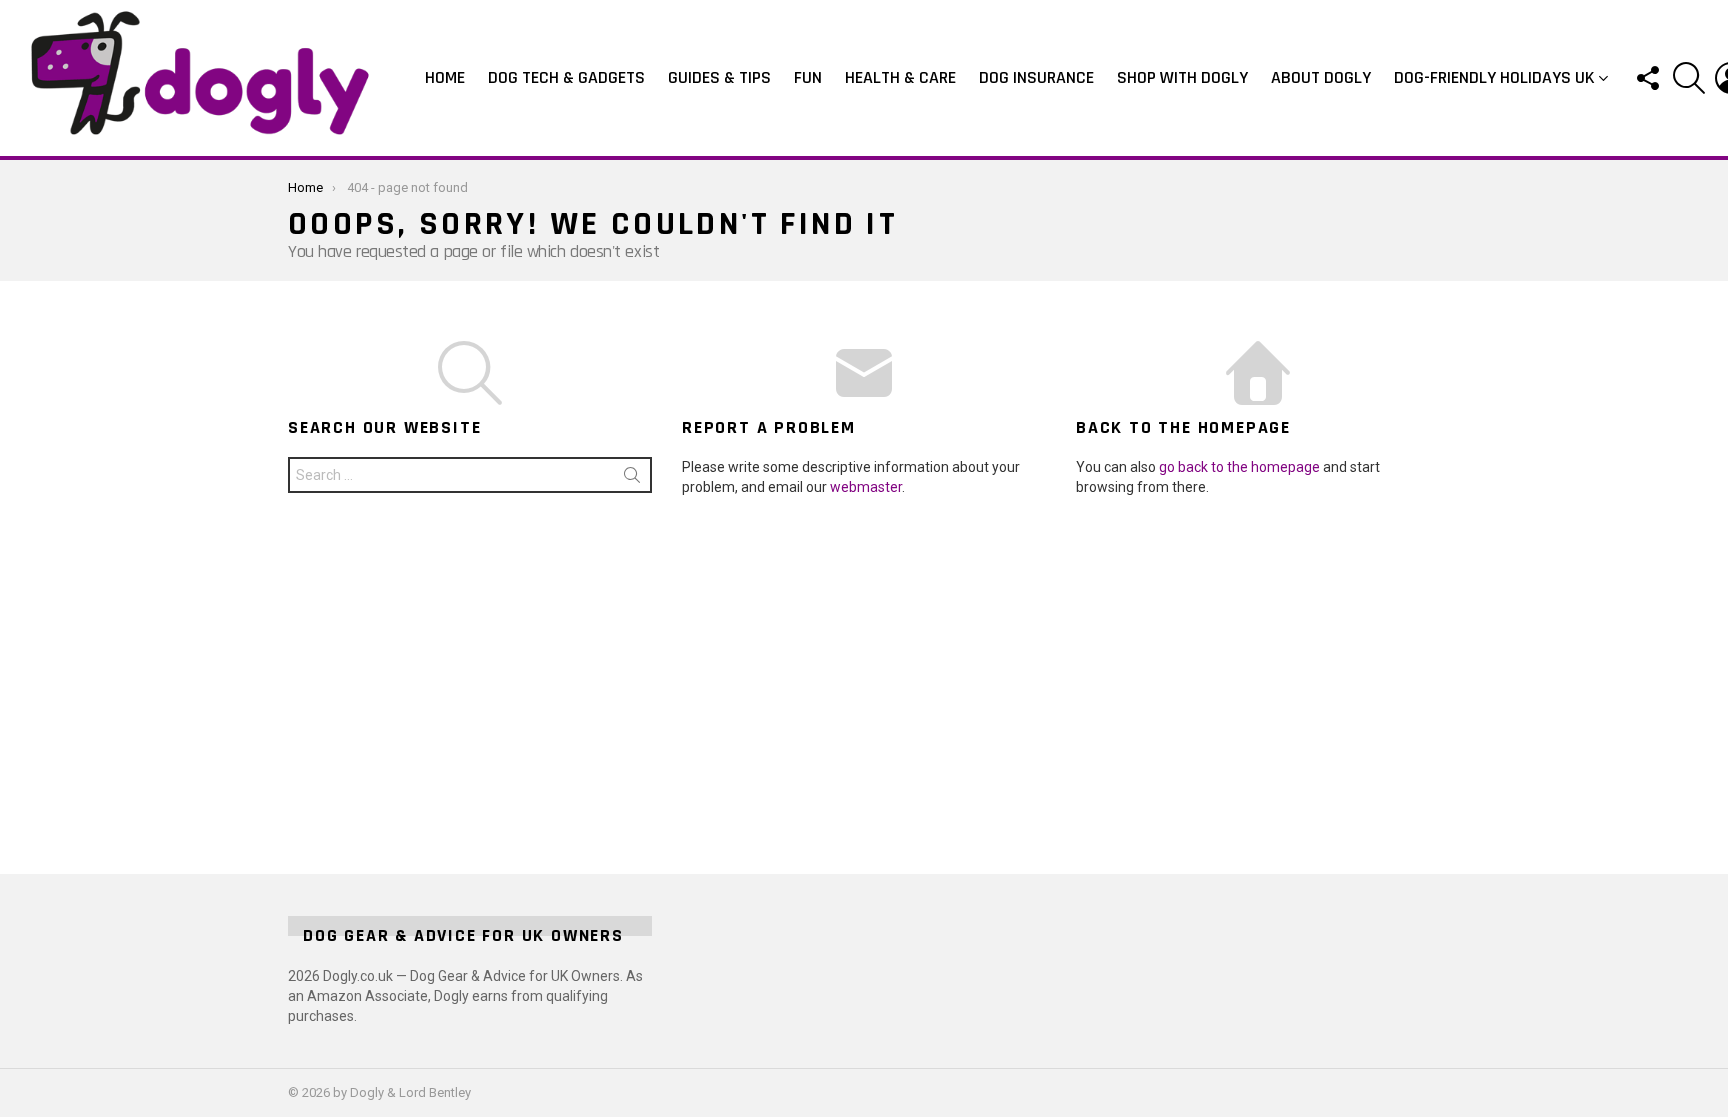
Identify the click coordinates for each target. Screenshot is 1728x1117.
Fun (808, 77)
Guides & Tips (719, 77)
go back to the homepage (1239, 467)
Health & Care (900, 77)
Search (632, 479)
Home (445, 77)
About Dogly (1321, 77)
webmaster (866, 487)
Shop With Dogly (1182, 77)
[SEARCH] (1689, 78)
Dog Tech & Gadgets (566, 77)
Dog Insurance (1036, 77)
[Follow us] (1647, 78)
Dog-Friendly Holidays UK (1494, 77)
